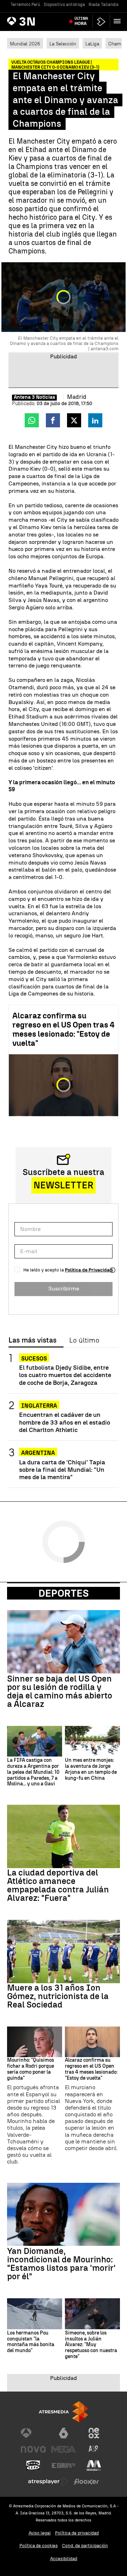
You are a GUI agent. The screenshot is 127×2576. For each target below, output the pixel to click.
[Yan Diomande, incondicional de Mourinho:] (64, 2214)
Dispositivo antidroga (64, 5)
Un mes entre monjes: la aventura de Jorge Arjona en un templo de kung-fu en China (91, 1769)
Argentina (38, 1453)
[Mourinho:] (35, 2042)
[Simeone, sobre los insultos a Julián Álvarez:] (92, 2314)
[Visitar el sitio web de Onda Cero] (33, 2465)
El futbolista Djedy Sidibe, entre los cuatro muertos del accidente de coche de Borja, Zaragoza (65, 1375)
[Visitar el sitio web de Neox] (94, 2433)
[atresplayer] (101, 22)
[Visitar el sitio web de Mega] (64, 2449)
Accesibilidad (64, 2559)
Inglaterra (39, 1406)
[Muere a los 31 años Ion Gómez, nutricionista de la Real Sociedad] (64, 1952)
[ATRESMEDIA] (64, 2412)
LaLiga (92, 44)
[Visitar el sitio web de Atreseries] (94, 2449)
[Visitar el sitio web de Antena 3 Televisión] (33, 2433)
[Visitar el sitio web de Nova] (33, 2449)
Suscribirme (64, 1289)
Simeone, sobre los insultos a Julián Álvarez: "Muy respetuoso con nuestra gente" (91, 2345)
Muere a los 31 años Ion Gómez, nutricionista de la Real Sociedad (58, 1996)
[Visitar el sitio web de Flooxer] (86, 2482)
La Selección (63, 44)
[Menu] (119, 21)
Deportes (64, 1593)
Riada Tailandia (104, 5)
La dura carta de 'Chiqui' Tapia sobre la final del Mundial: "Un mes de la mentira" (62, 1469)
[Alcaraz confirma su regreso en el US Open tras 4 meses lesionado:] (92, 2042)
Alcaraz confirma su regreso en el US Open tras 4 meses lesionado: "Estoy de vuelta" (64, 1029)
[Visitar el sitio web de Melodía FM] (94, 2465)
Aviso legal (40, 2533)
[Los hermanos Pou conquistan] (35, 2314)
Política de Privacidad (89, 1270)
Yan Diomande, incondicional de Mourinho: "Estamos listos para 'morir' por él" (61, 2264)
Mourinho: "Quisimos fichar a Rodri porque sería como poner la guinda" (31, 2069)
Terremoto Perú (25, 5)
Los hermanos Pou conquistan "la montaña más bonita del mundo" (31, 2342)
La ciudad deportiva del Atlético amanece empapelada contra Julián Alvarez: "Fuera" (58, 1885)
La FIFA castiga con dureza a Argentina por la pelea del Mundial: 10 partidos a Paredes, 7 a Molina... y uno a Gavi (33, 1772)
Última (81, 21)
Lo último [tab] (84, 1340)
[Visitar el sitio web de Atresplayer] (48, 2482)
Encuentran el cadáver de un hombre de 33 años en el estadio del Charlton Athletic (65, 1422)
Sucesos (34, 1359)
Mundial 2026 (25, 44)
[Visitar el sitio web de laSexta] (64, 2433)
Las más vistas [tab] (32, 1340)
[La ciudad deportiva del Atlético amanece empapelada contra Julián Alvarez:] (64, 1836)
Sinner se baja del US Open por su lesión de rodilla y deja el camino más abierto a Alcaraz (60, 1691)
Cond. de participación (85, 2546)
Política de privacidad (77, 2533)
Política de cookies (39, 2546)
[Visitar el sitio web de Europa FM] (64, 2465)
